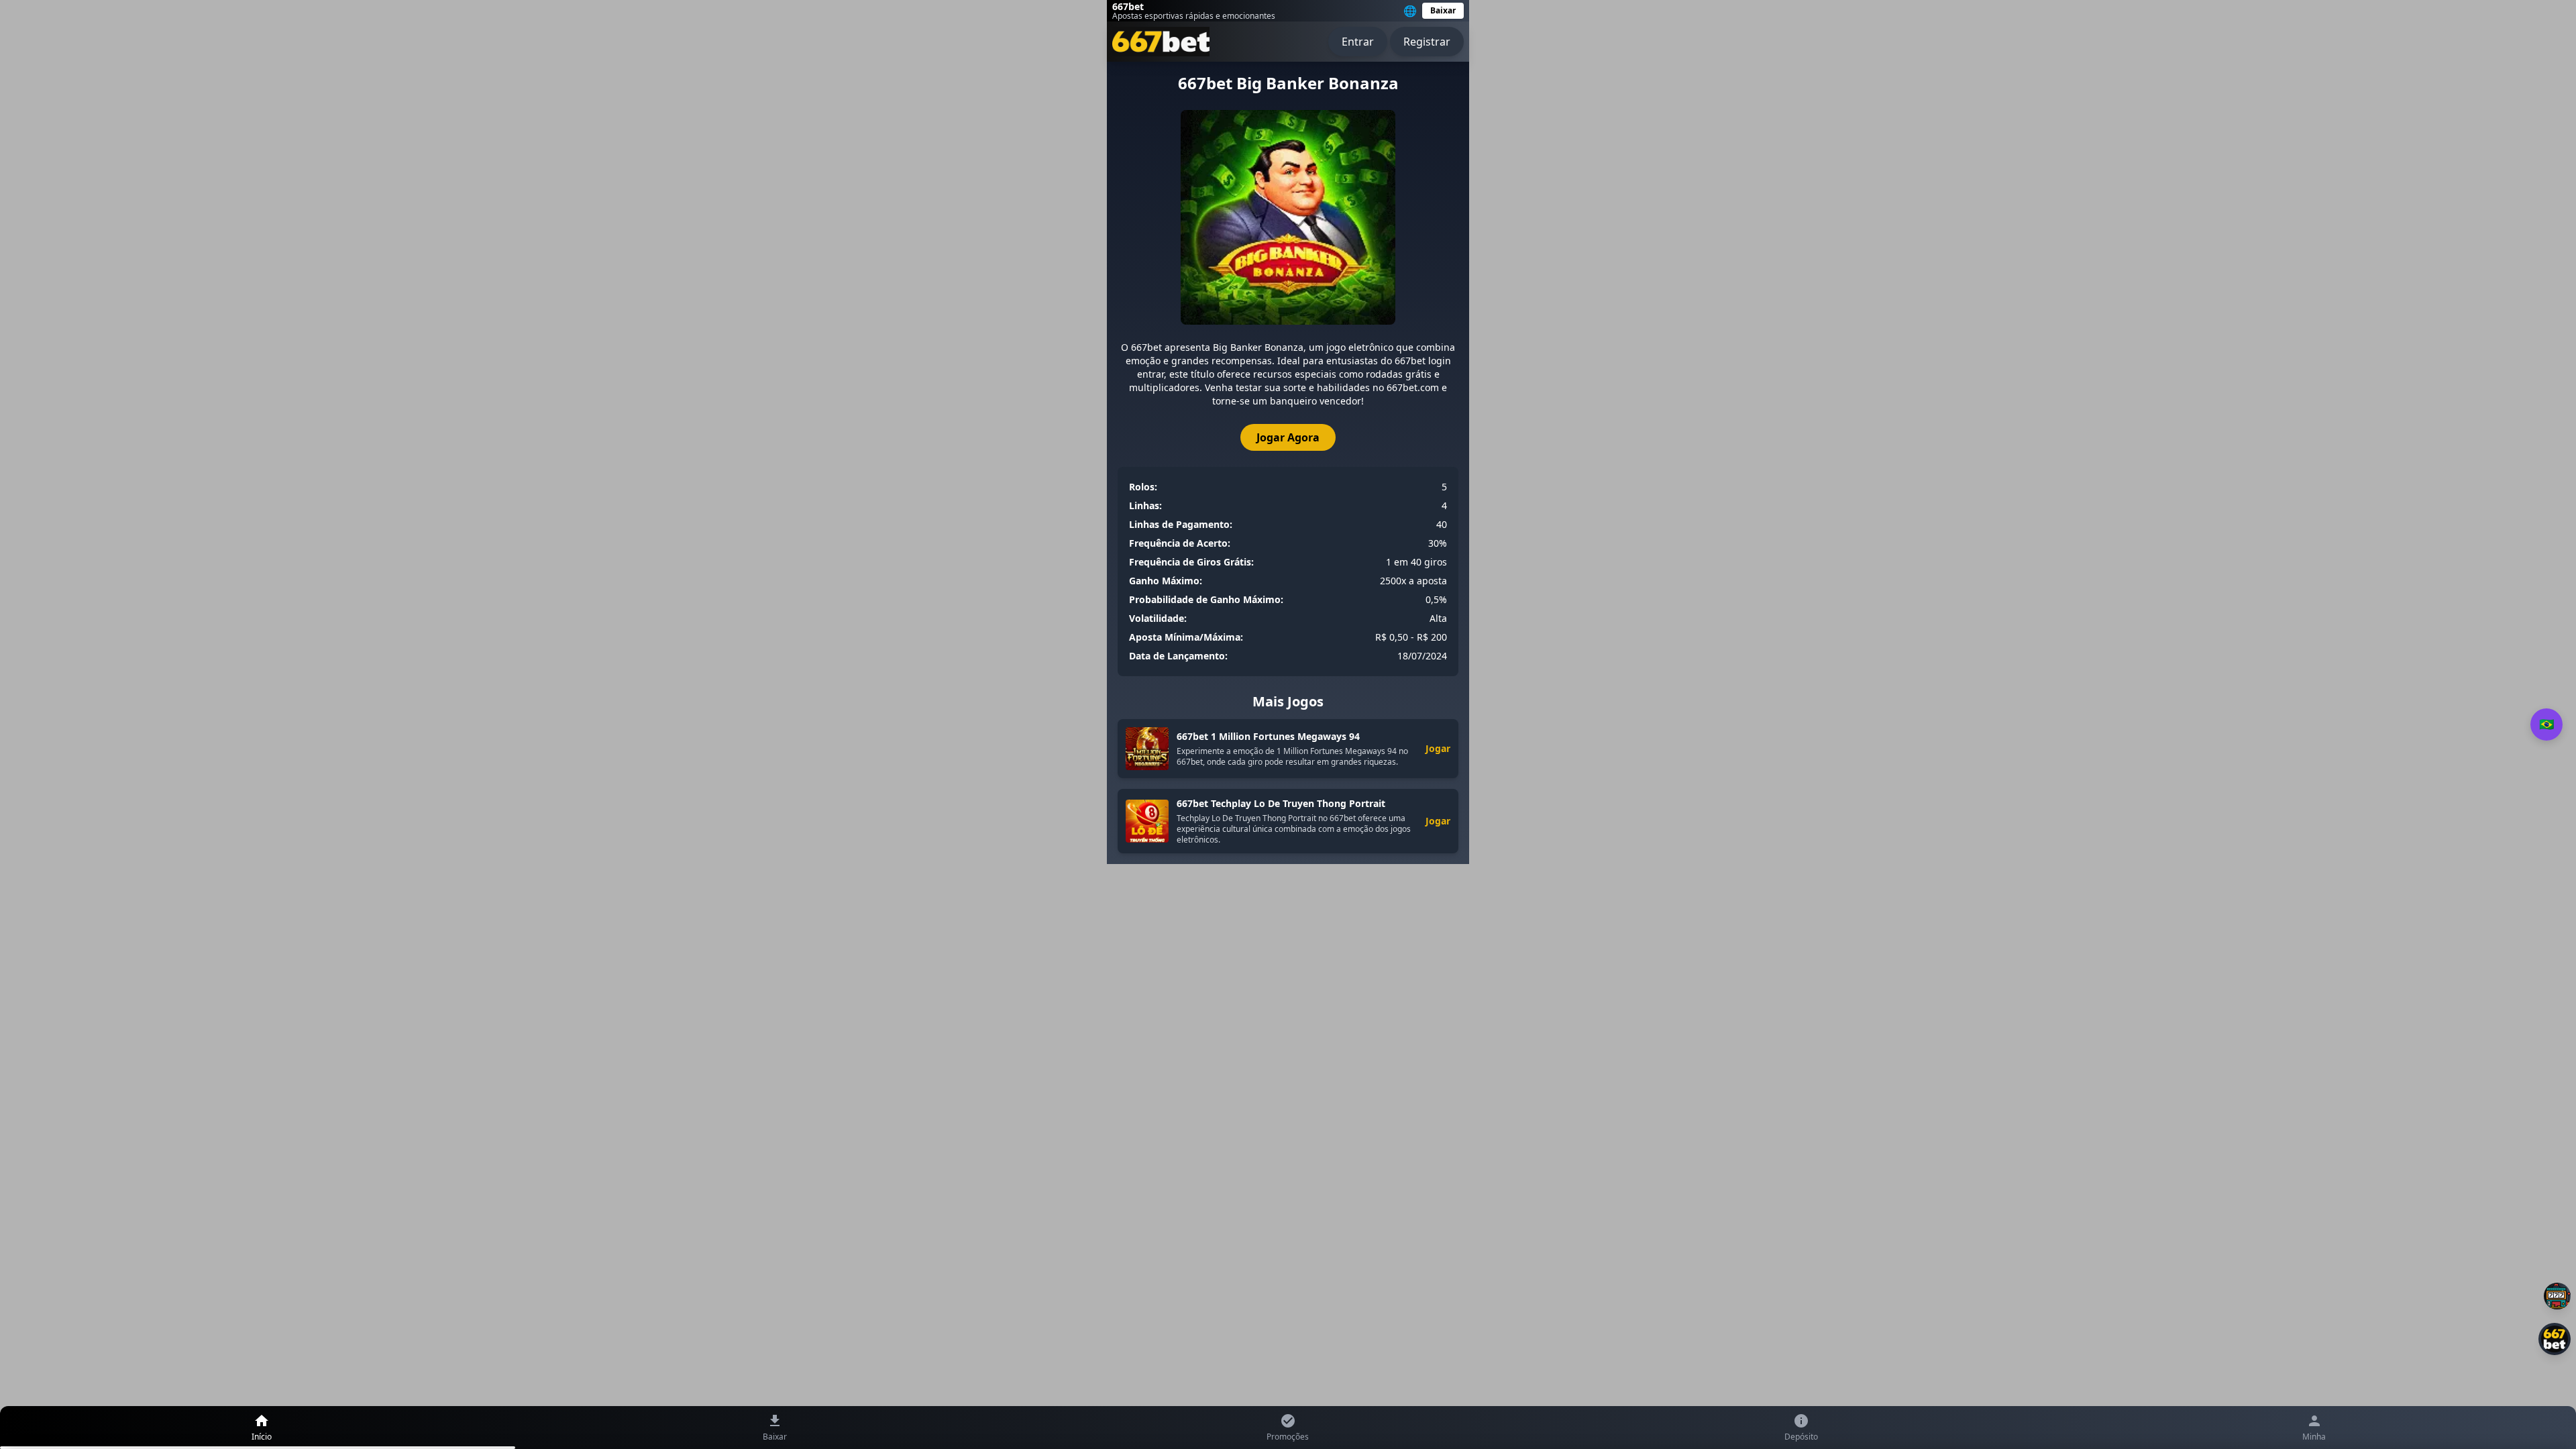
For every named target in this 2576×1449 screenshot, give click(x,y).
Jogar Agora (1288, 437)
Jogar (1438, 748)
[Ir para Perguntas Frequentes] (2557, 1296)
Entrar (1358, 42)
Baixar (1443, 10)
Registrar (1427, 42)
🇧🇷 (2546, 724)
